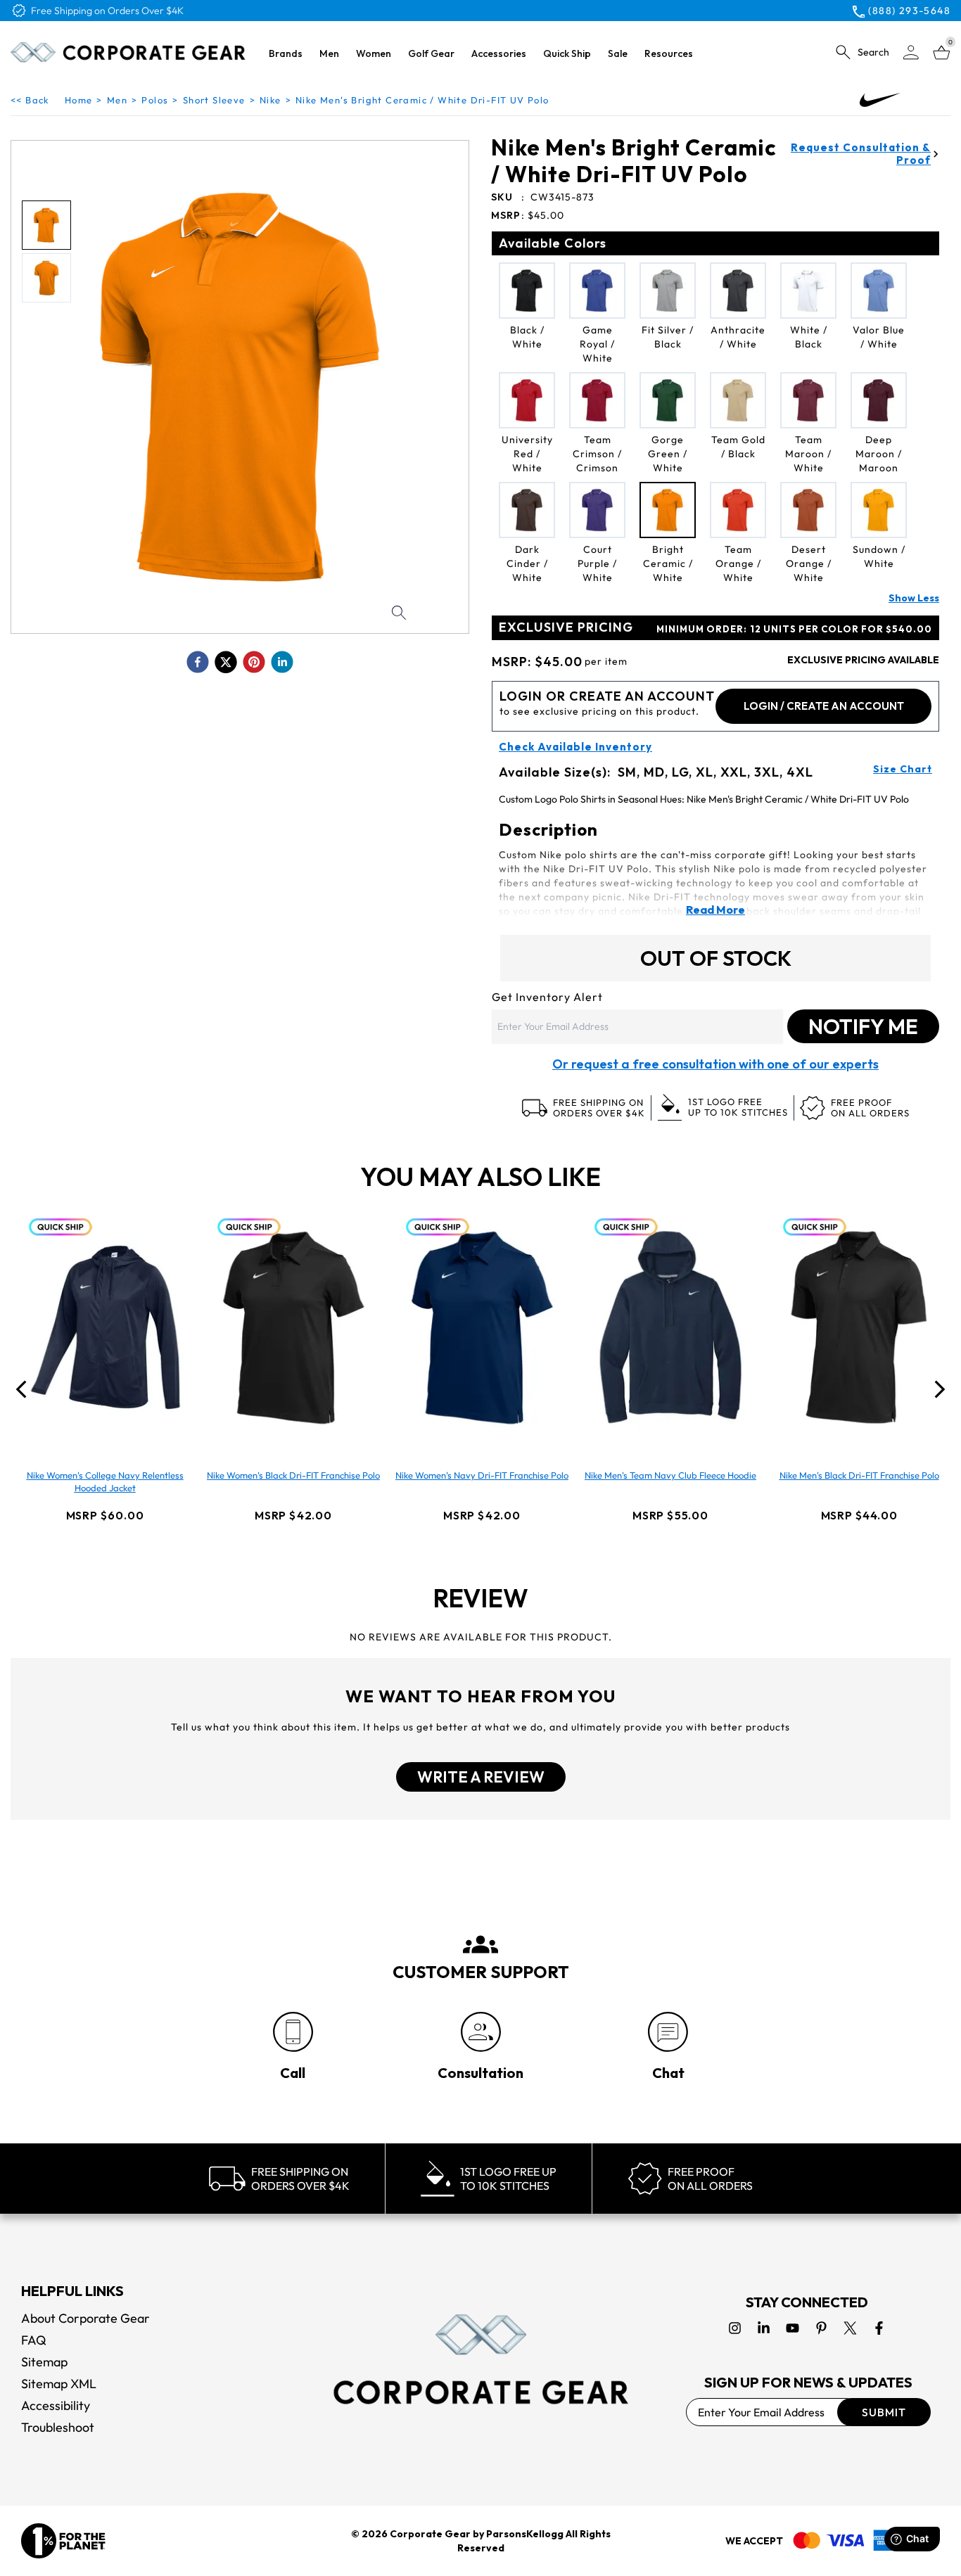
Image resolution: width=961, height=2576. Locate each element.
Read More (715, 910)
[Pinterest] (821, 2328)
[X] (850, 2328)
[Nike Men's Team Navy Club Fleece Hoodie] (670, 1327)
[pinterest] (254, 662)
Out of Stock (716, 958)
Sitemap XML (59, 2384)
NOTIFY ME (863, 1026)
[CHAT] (668, 2032)
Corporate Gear (430, 2534)
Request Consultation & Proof (861, 154)
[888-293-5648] (293, 2032)
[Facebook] (879, 2328)
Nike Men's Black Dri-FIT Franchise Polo (859, 1475)
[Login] (911, 52)
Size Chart (903, 769)
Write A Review (481, 1777)
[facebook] (198, 662)
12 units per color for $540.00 (794, 629)
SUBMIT (884, 2412)
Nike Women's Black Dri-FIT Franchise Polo (293, 1475)
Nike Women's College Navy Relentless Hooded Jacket (105, 1481)
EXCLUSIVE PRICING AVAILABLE (863, 660)
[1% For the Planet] (63, 2541)
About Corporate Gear (85, 2318)
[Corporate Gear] (480, 2359)
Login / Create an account (824, 706)
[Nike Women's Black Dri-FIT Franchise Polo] (293, 1327)
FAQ (34, 2340)
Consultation (480, 2073)
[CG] (128, 52)
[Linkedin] (764, 2328)
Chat (668, 2073)
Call (293, 2073)
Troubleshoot (58, 2427)
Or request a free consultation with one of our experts (715, 1064)
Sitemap (44, 2362)
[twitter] (226, 662)
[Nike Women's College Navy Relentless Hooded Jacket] (105, 1327)
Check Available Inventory (575, 747)
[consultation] (481, 2032)
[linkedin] (282, 662)
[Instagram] (735, 2328)
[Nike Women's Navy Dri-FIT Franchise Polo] (482, 1327)
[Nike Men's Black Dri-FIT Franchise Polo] (859, 1327)
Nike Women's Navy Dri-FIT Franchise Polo (482, 1475)
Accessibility (56, 2405)
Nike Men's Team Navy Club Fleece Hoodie (670, 1475)
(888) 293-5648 (909, 11)
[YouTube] (793, 2328)
